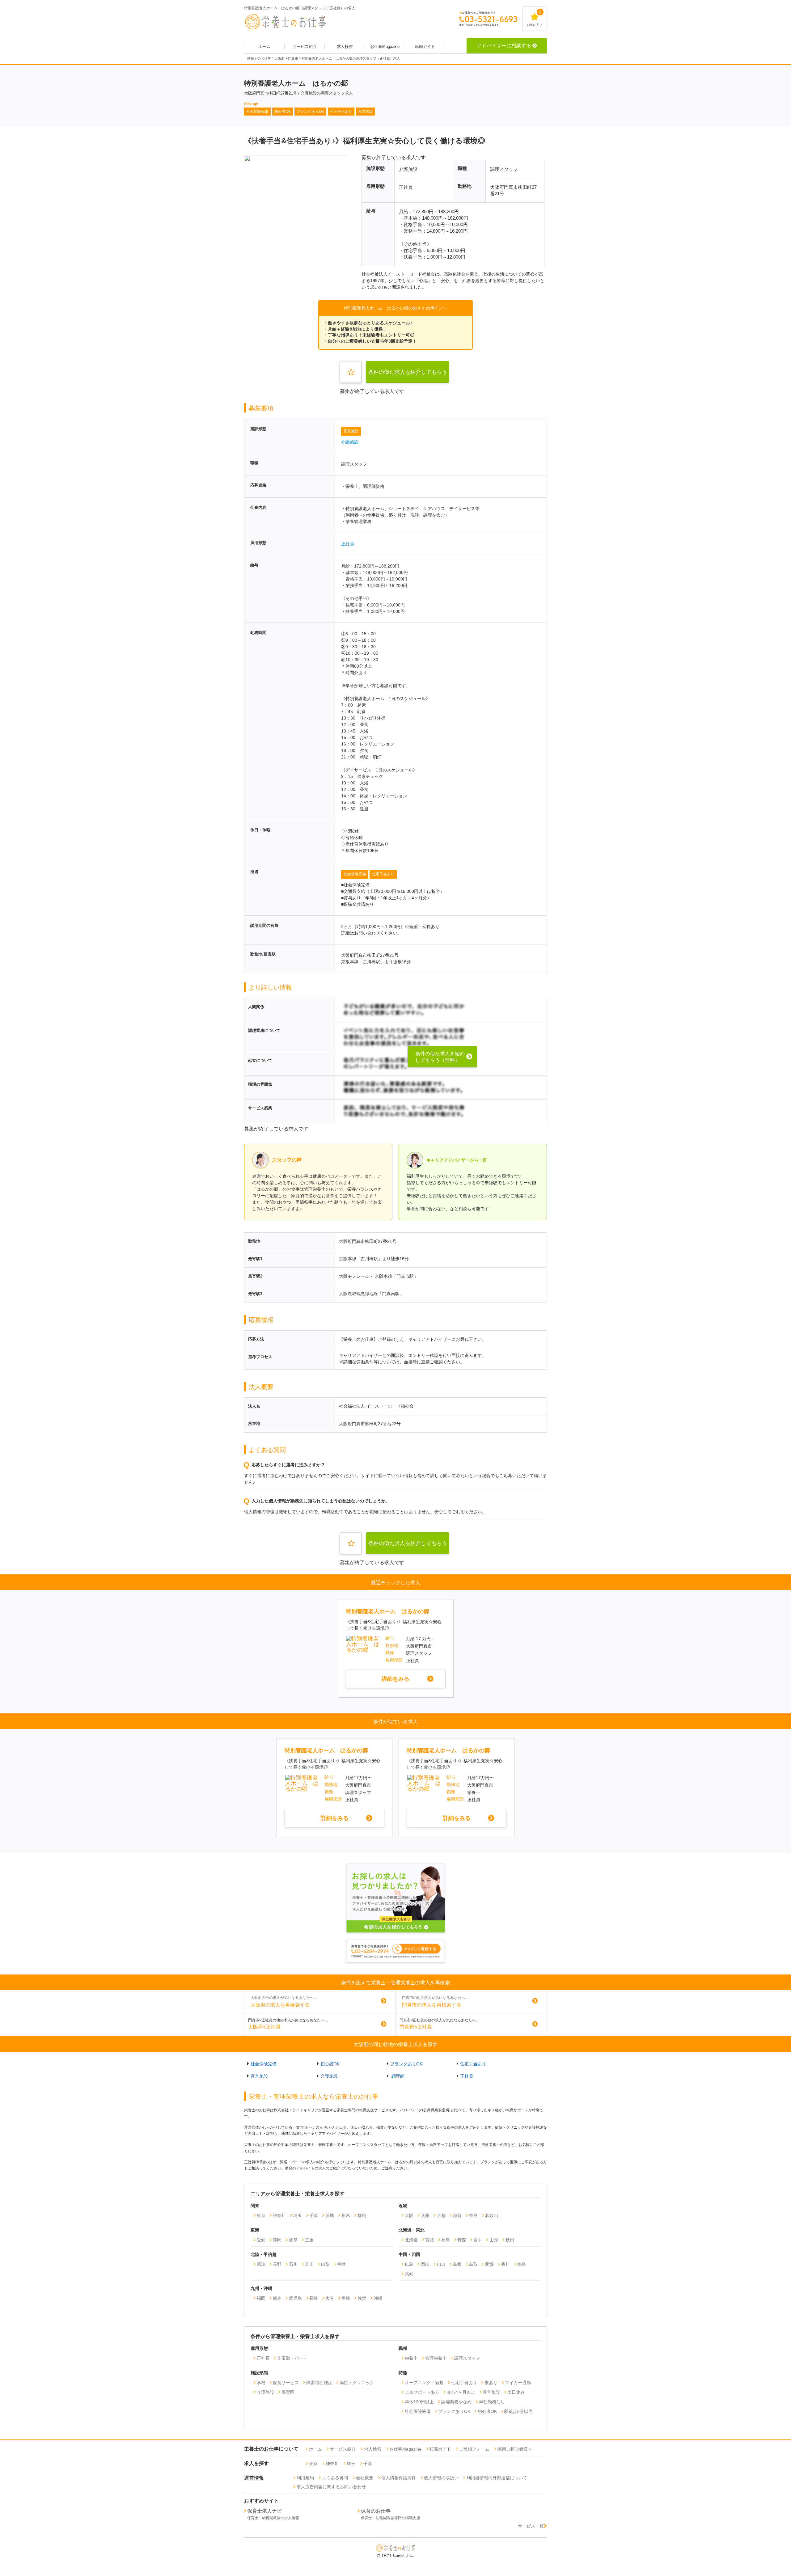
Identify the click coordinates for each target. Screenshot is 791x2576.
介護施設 (350, 442)
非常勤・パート (292, 2358)
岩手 (478, 2240)
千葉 (314, 2215)
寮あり (491, 2383)
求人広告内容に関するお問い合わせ (331, 2487)
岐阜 (293, 2240)
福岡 (261, 2298)
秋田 (510, 2240)
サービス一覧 (531, 2526)
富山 (309, 2264)
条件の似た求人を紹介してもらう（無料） (408, 376)
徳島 (522, 2264)
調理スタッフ (467, 2358)
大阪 (409, 2215)
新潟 (261, 2264)
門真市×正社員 (416, 2027)
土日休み (516, 2392)
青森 (462, 2240)
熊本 (277, 2298)
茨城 (330, 2215)
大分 (330, 2298)
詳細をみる (395, 1679)
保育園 (288, 2392)
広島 (409, 2264)
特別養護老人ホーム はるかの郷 (387, 1611)
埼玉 (298, 2215)
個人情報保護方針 (399, 2478)
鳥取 (473, 2264)
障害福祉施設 (319, 2383)
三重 (309, 2240)
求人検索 (345, 46)
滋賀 (457, 2215)
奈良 (473, 2215)
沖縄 (378, 2298)
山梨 (325, 2264)
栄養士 (411, 2358)
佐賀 (362, 2298)
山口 (441, 2264)
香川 (505, 2264)
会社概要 (365, 2478)
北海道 (411, 2240)
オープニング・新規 (424, 2383)
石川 (293, 2264)
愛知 (261, 2240)
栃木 (346, 2215)
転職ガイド (425, 46)
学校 (261, 2383)
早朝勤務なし (492, 2402)
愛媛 (489, 2264)
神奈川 (279, 2215)
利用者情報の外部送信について (497, 2478)
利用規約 (305, 2478)
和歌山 (492, 2215)
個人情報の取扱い (441, 2478)
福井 (341, 2264)
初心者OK (330, 2064)
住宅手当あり (383, 874)
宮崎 (346, 2298)
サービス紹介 (305, 46)
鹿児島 (295, 2298)
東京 (261, 2215)
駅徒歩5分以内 (518, 2411)
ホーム (264, 46)
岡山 (425, 2264)
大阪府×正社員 (264, 2027)
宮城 (429, 2240)
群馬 (362, 2215)
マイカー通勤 (518, 2383)
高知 (409, 2274)
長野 (277, 2264)
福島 (446, 2240)
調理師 (398, 2076)
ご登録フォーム (474, 2449)
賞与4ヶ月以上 (461, 2392)
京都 (441, 2215)
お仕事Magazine (385, 46)
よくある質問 (335, 2478)
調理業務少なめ (456, 2402)
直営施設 (351, 431)
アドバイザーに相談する (504, 46)
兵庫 (425, 2215)
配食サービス (286, 2383)
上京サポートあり (422, 2392)
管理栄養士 (436, 2358)
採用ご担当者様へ (515, 2449)
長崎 (314, 2298)
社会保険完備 (355, 874)
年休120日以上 (419, 2402)
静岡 (277, 2240)
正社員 (348, 544)
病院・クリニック (357, 2383)
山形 (494, 2240)
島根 (457, 2264)
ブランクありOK (406, 2064)
